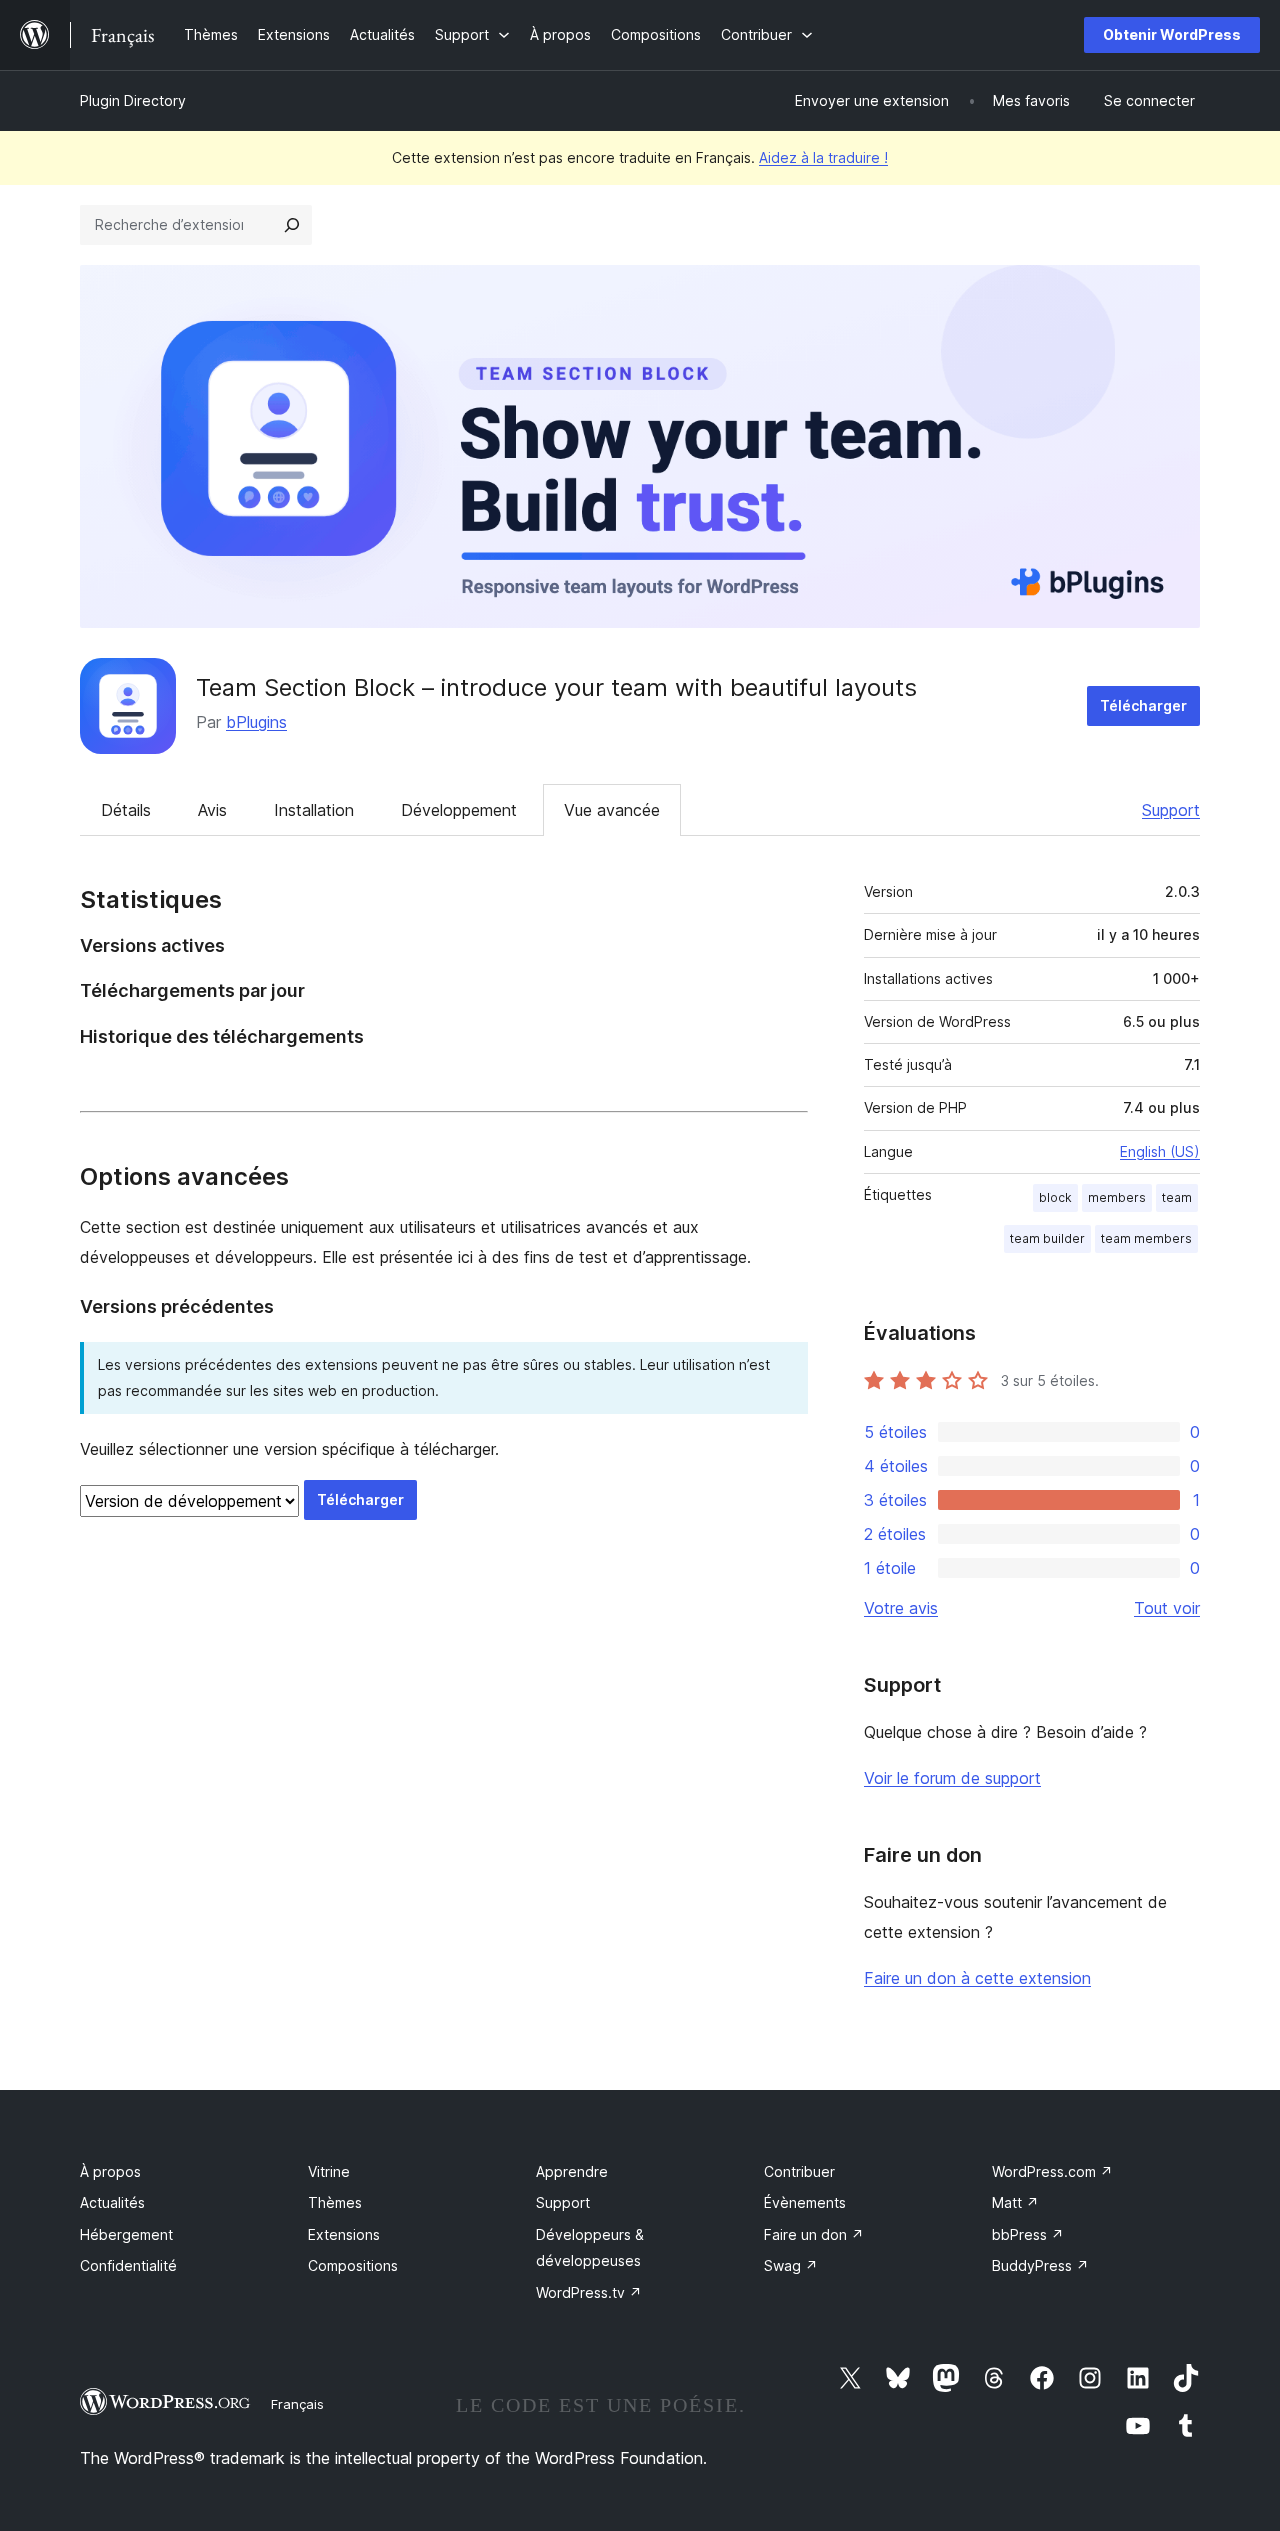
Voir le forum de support (952, 1778)
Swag (791, 2265)
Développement (459, 810)
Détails (126, 810)
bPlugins (256, 722)
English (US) (1160, 1151)
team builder (1047, 1238)
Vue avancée (612, 810)
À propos (110, 2171)
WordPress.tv (589, 2292)
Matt (1015, 2202)
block (1055, 1197)
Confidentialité (128, 2265)
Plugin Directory (133, 100)
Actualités (112, 2202)
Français (297, 2404)
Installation (314, 810)
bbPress (1028, 2234)
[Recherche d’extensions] (292, 225)
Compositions (353, 2265)
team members (1146, 1238)
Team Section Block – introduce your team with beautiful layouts (556, 687)
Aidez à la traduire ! (823, 157)
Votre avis (901, 1608)
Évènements (805, 2202)
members (1117, 1197)
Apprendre (572, 2171)
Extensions (344, 2234)
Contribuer (799, 2171)
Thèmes (335, 2202)
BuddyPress (1040, 2265)
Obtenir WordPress (1172, 34)
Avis (212, 810)
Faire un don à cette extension (977, 1978)
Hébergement (126, 2234)
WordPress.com (1052, 2171)
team (1177, 1197)
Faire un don (814, 2234)
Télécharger (1143, 705)
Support (1171, 810)
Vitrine (329, 2171)
